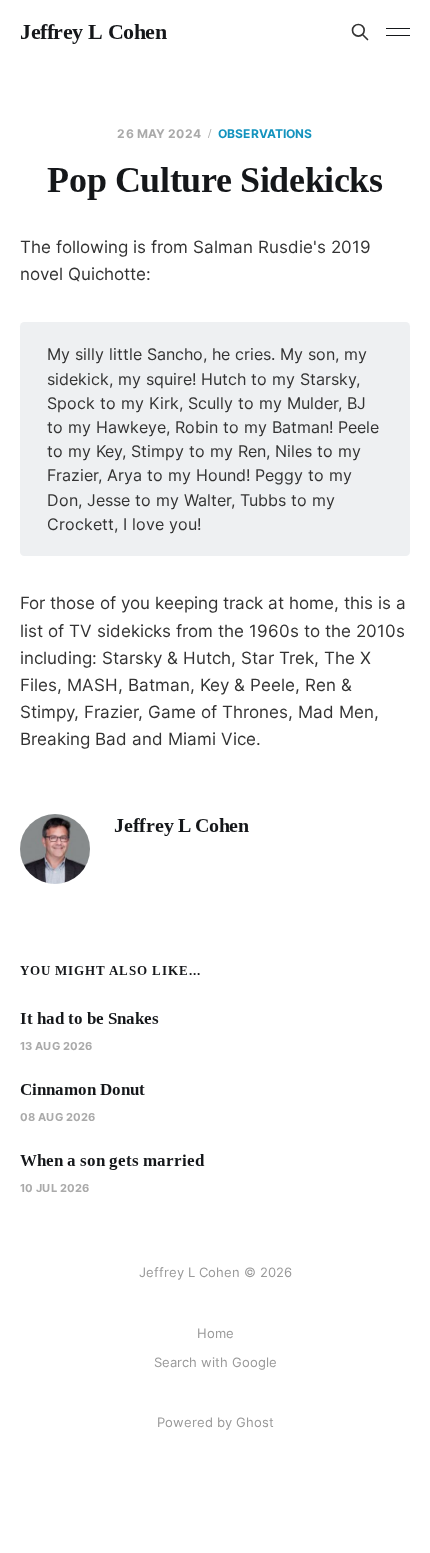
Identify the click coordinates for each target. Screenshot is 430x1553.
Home (215, 1333)
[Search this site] (360, 32)
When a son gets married (112, 1160)
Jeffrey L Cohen (93, 32)
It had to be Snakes (89, 1018)
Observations (265, 133)
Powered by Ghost (215, 1422)
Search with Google (215, 1362)
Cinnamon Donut (82, 1089)
